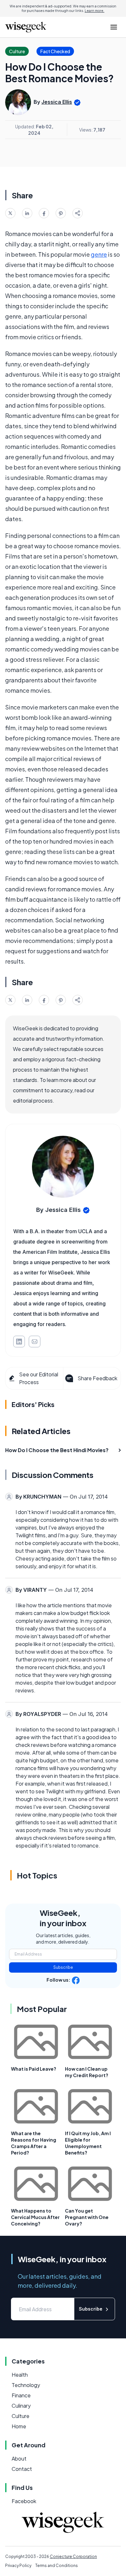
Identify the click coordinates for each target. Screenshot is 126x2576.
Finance (21, 2395)
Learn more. (94, 11)
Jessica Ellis (57, 102)
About (19, 2458)
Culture (21, 2416)
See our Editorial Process (39, 1378)
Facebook (24, 2501)
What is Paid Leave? (34, 2069)
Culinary (21, 2406)
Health (20, 2375)
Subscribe (63, 1967)
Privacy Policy (18, 2566)
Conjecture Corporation (73, 2556)
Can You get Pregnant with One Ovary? (87, 2217)
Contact (22, 2469)
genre (99, 254)
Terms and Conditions (57, 2566)
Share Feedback (97, 1378)
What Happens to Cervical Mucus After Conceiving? (35, 2217)
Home (19, 2426)
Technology (26, 2385)
